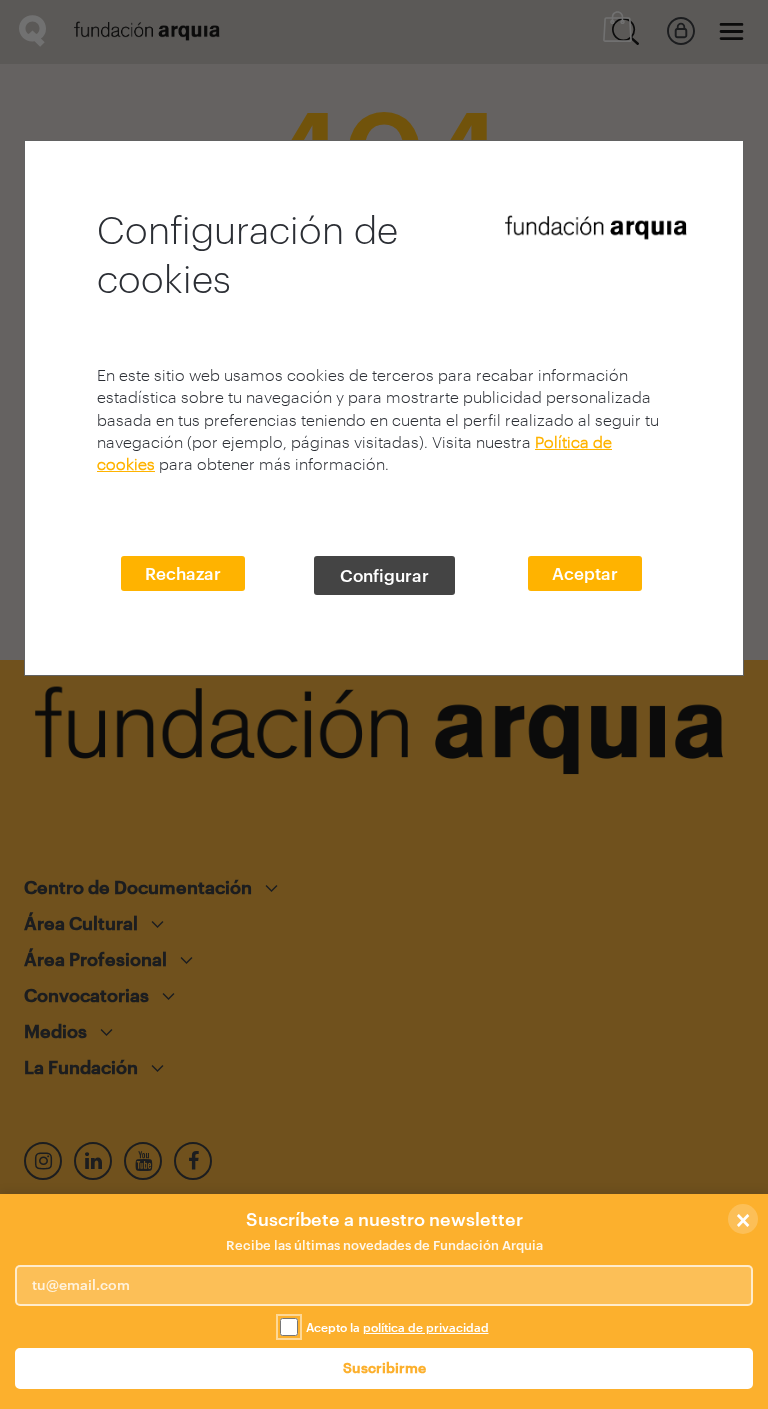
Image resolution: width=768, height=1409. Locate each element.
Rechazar (183, 573)
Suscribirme (384, 1367)
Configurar (384, 575)
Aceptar (585, 573)
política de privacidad (426, 1327)
